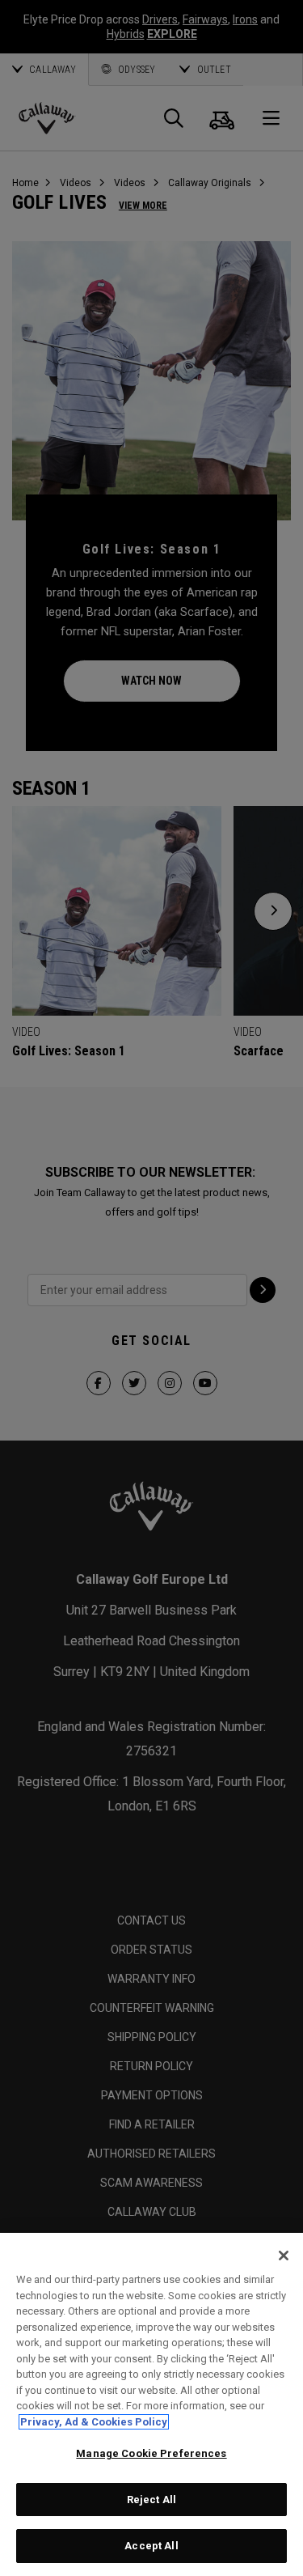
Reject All (151, 2500)
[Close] (284, 2256)
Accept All (151, 2546)
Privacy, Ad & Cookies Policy (94, 2422)
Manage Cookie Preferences (151, 2453)
